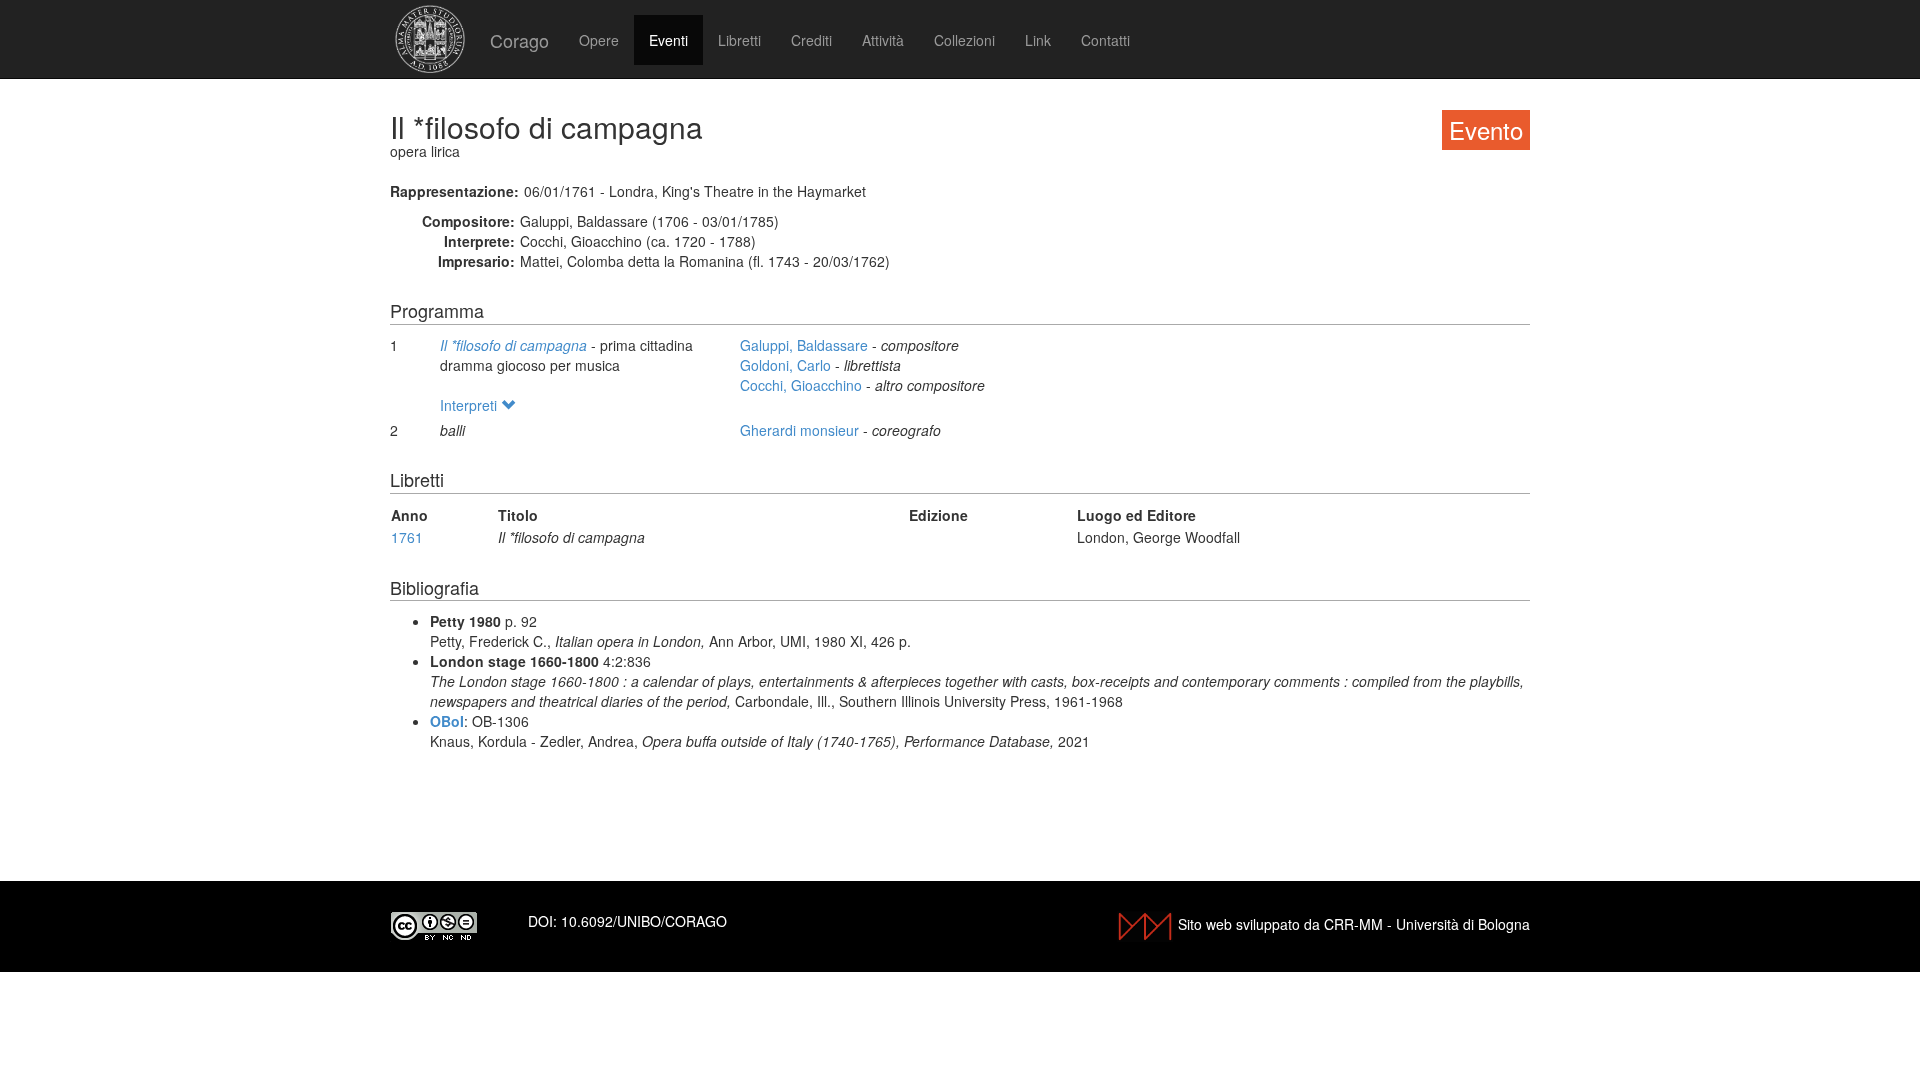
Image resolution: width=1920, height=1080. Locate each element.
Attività (883, 40)
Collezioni (964, 40)
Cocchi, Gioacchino (803, 385)
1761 (407, 537)
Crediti (811, 40)
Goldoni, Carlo (787, 365)
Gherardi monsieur (801, 430)
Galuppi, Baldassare (806, 345)
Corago (519, 40)
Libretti (739, 40)
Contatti (1105, 40)
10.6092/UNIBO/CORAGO (644, 921)
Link (1038, 40)
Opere (599, 40)
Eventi (668, 40)
